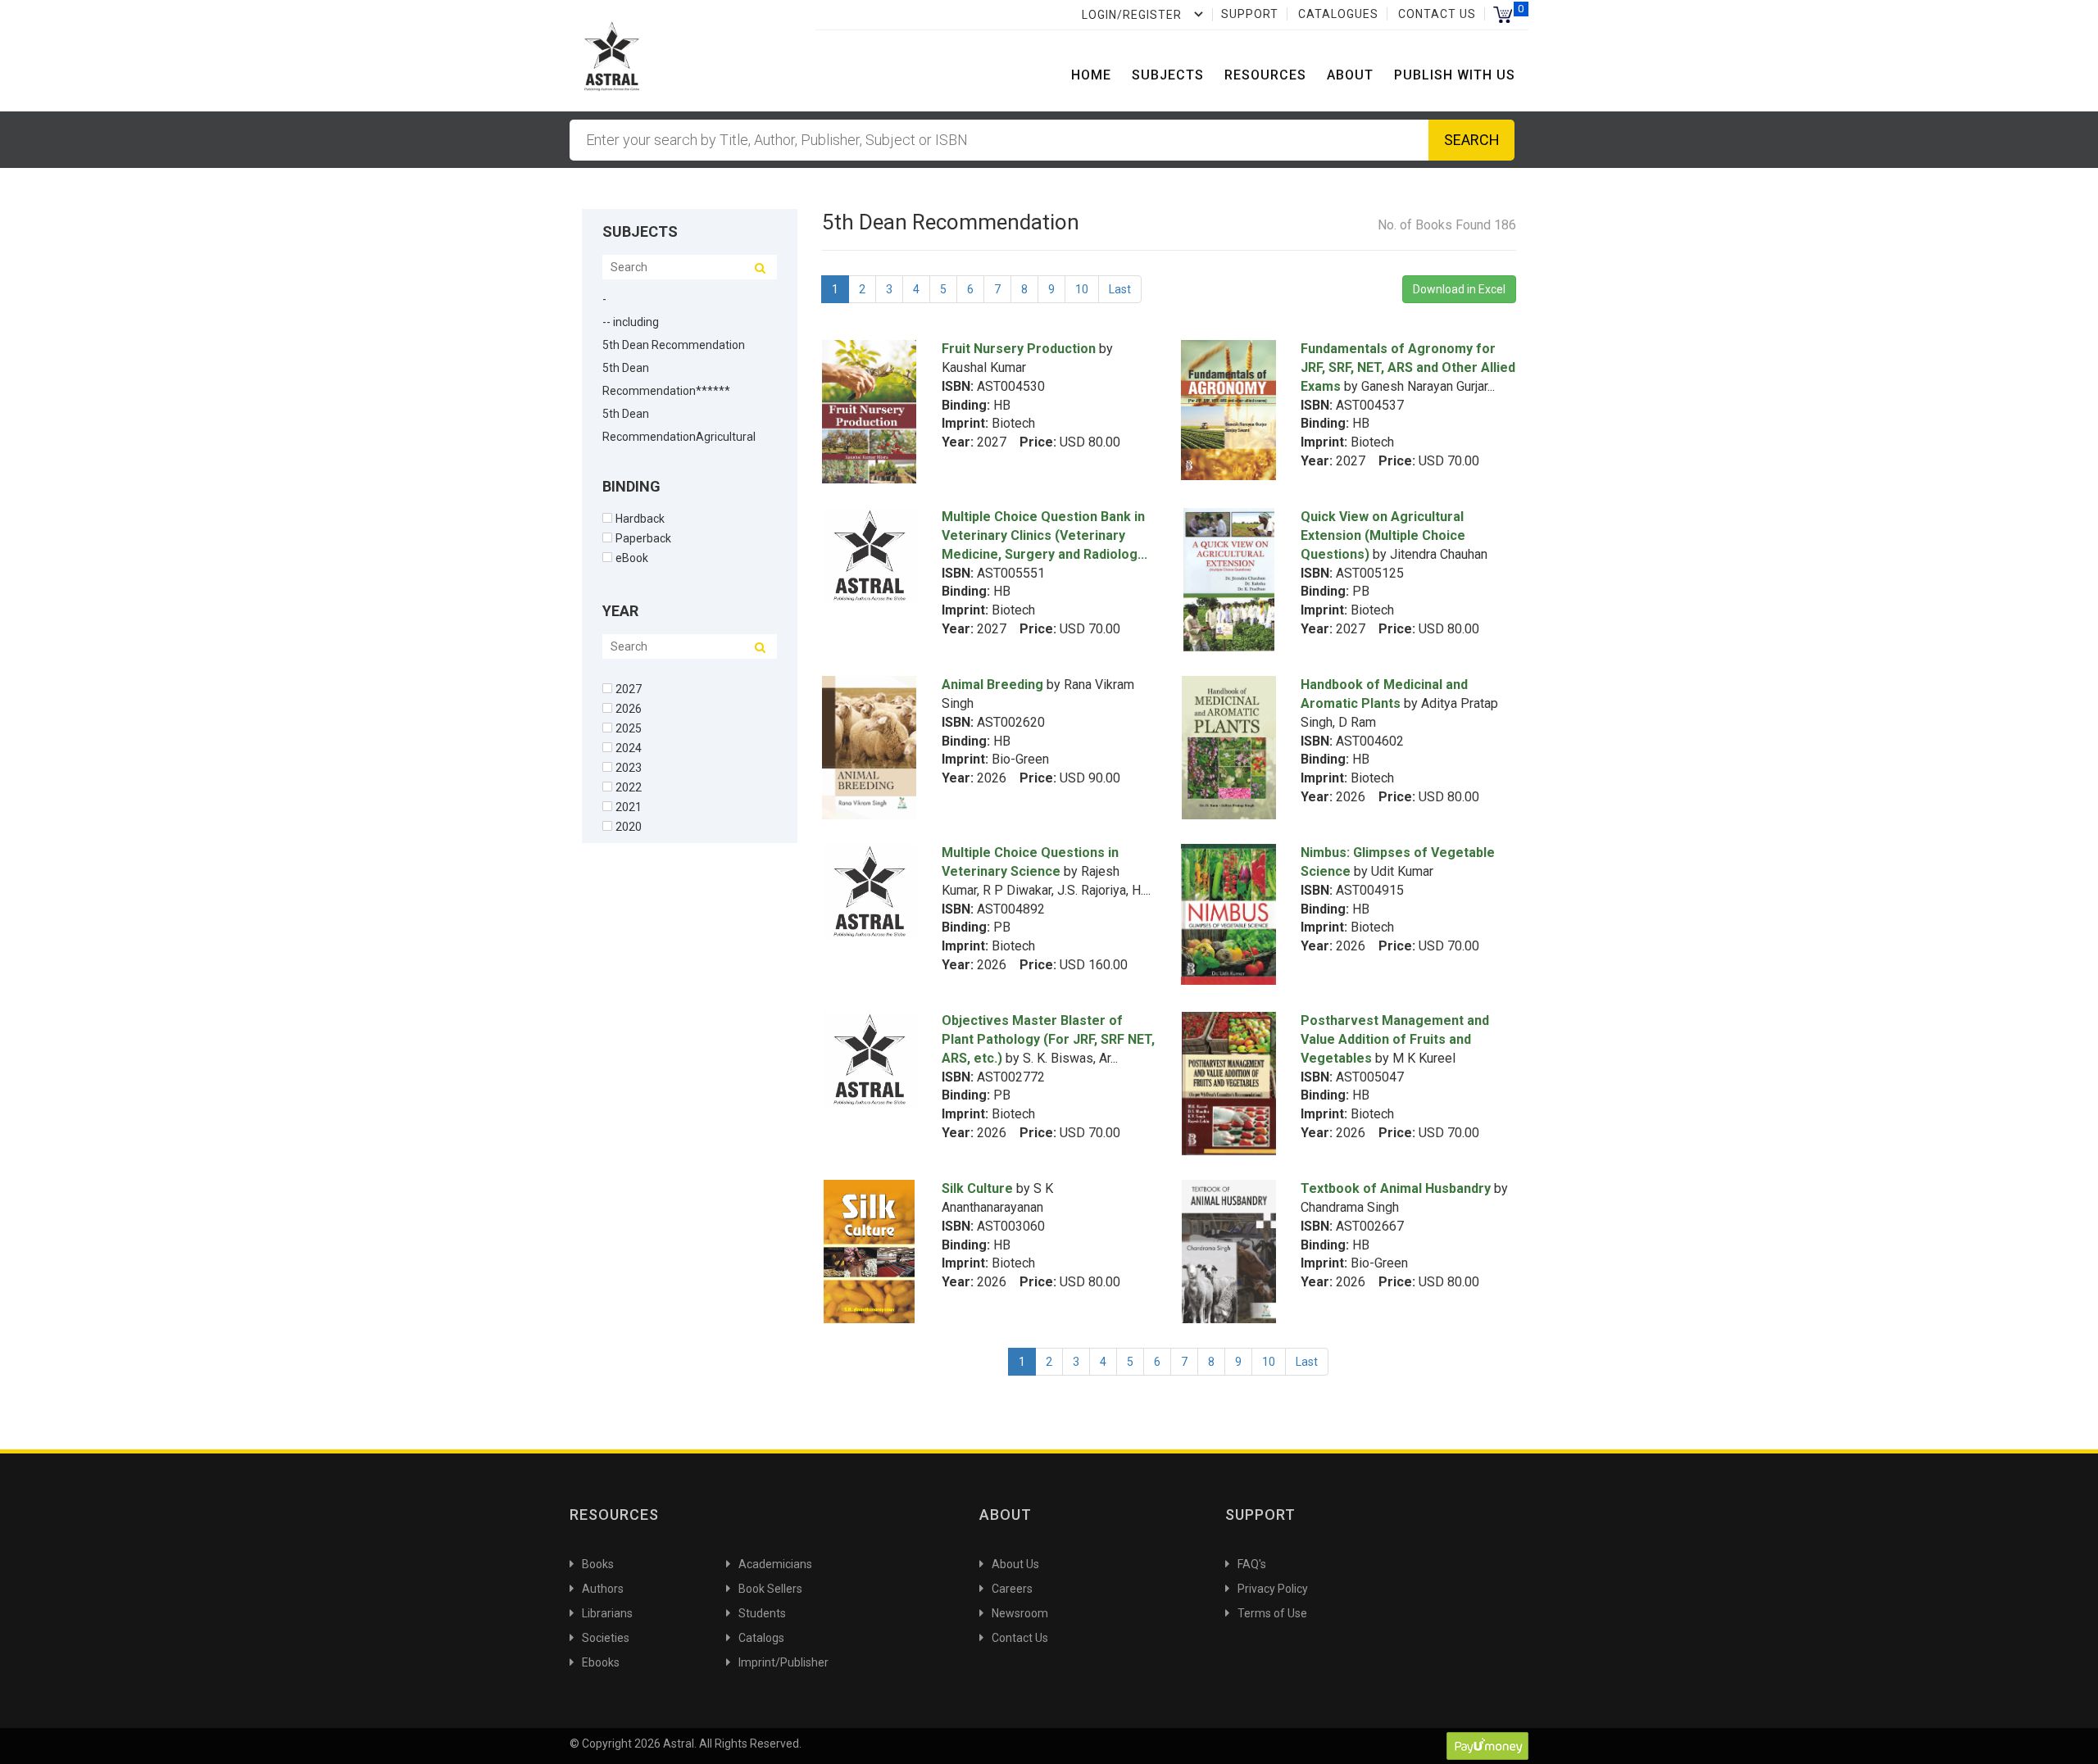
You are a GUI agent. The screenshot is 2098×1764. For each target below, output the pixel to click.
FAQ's (1252, 1564)
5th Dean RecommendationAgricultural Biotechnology (679, 437)
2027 (629, 689)
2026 (629, 708)
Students (762, 1613)
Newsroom (1020, 1613)
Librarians (607, 1613)
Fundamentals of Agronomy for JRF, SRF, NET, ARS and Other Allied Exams (1408, 367)
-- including (631, 322)
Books (598, 1564)
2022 (629, 787)
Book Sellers (770, 1589)
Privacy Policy (1273, 1589)
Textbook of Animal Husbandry (1396, 1188)
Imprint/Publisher (783, 1662)
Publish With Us (1455, 75)
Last (1120, 289)
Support (1250, 14)
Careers (1012, 1589)
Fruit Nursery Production (1019, 349)
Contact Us (1437, 14)
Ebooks (601, 1662)
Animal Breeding (992, 685)
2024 (629, 748)
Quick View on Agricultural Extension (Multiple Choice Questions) (1383, 535)
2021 (629, 807)
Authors (603, 1589)
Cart (1503, 14)
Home (1091, 75)
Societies (606, 1638)
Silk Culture (977, 1188)
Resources (1265, 75)
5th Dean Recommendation (674, 345)
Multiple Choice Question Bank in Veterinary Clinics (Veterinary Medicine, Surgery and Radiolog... (1044, 535)
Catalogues (1338, 14)
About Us (1015, 1564)
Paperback (643, 538)
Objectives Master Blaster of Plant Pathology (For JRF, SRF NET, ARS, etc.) (1048, 1039)
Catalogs (761, 1638)
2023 (629, 767)
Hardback (640, 518)
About (1350, 75)
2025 (629, 728)
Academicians (775, 1564)
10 (1082, 289)
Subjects (1168, 75)
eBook (632, 558)
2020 (629, 826)
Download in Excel (1459, 289)
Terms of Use (1272, 1613)
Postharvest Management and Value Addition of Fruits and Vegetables (1395, 1039)
